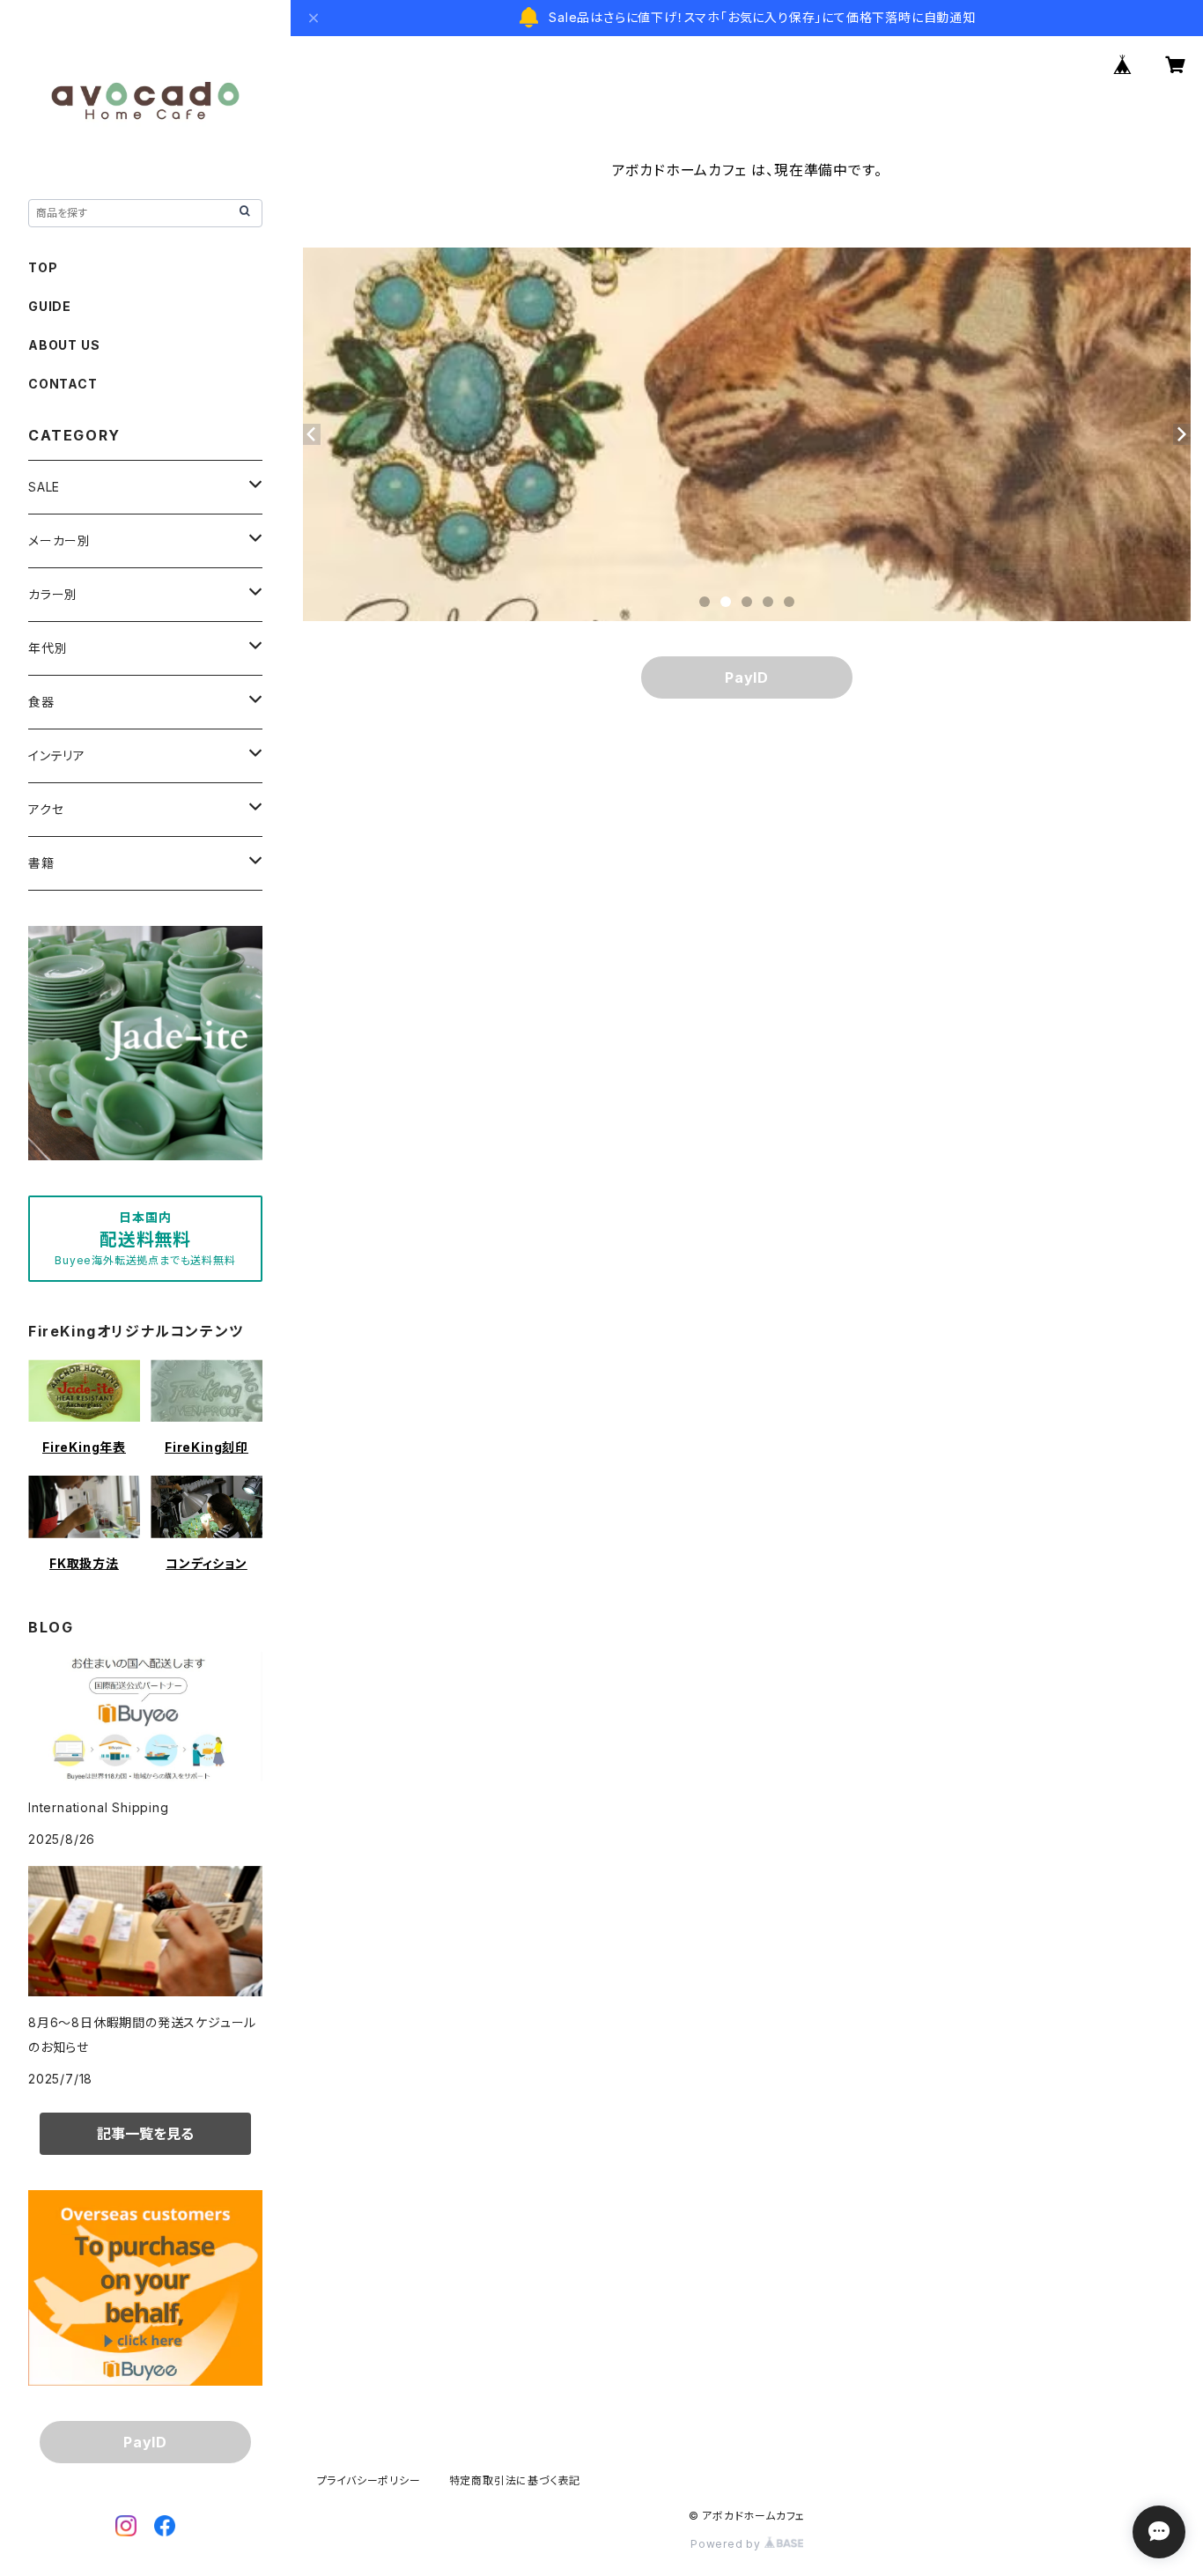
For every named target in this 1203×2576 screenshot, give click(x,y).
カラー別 (53, 594)
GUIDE (50, 306)
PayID (747, 677)
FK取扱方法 (84, 1563)
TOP (43, 267)
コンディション (207, 1563)
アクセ (46, 809)
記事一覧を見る (145, 2134)
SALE (44, 487)
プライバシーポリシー (369, 2480)
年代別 (48, 648)
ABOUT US (64, 345)
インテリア (57, 755)
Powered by (727, 2544)
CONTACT (63, 384)
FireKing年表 (84, 1447)
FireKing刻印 (207, 1447)
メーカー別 (59, 540)
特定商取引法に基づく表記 (515, 2480)
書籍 (41, 863)
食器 (41, 702)
